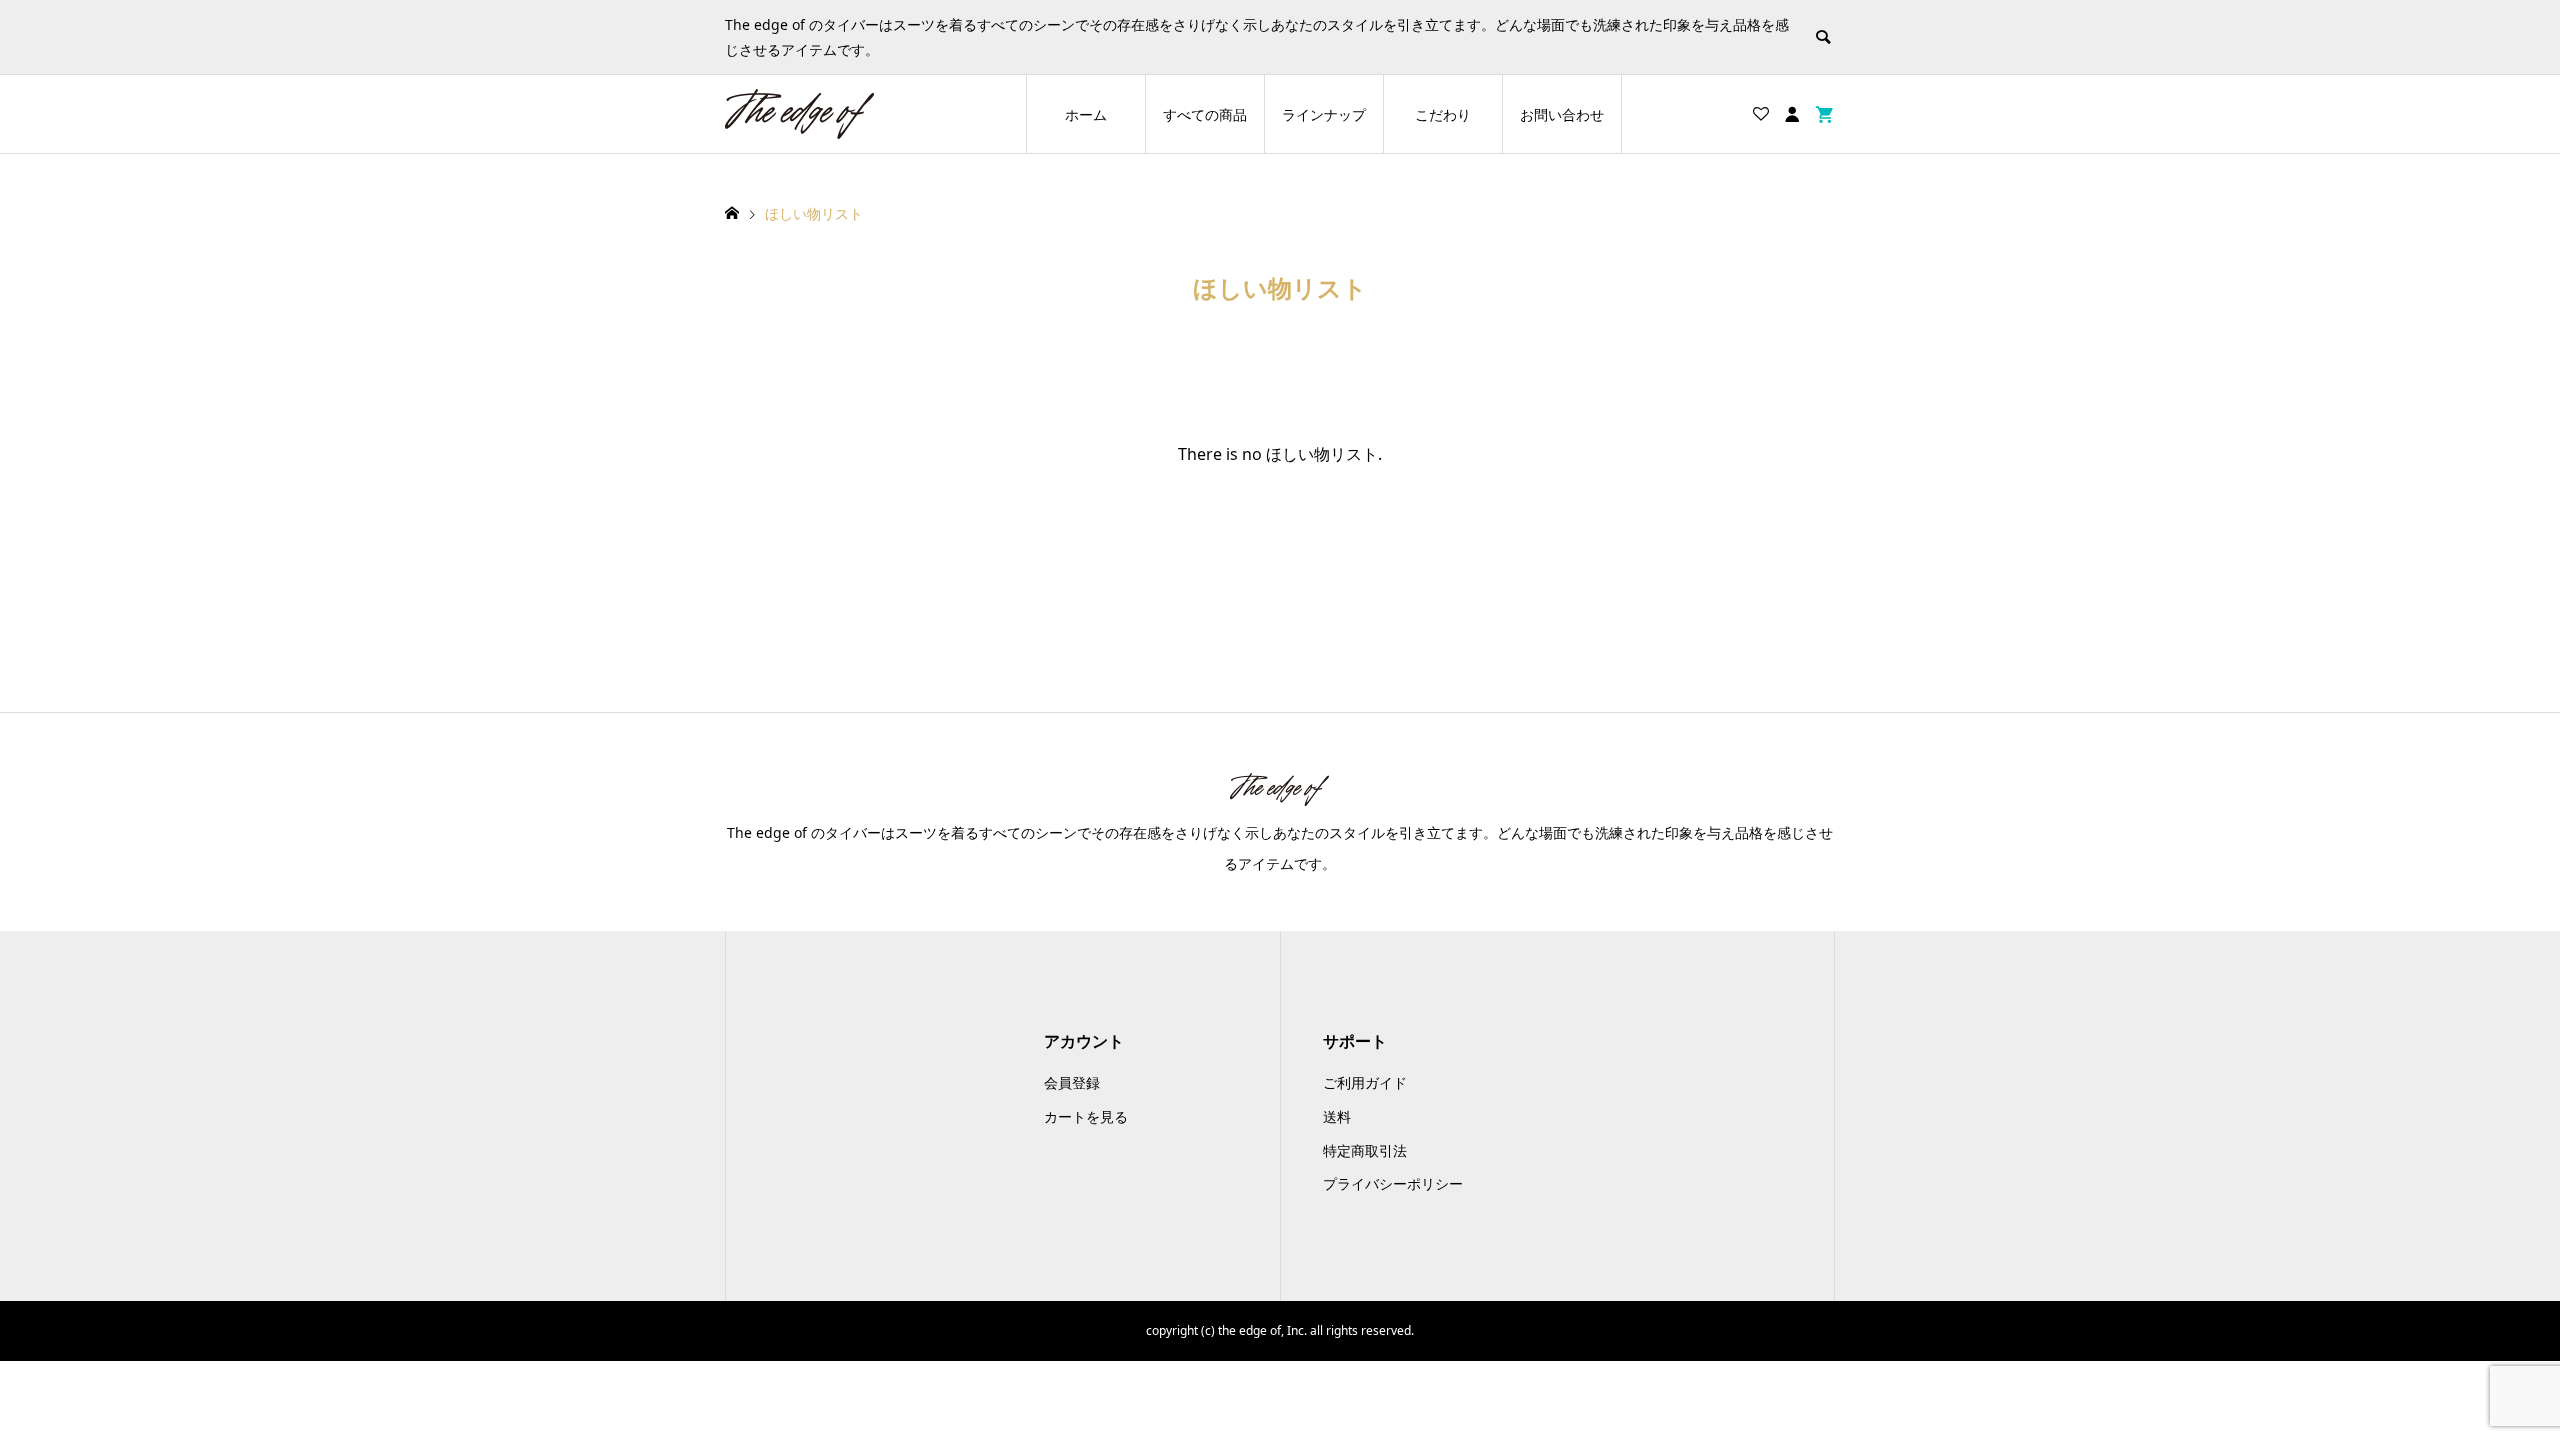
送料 (1337, 1116)
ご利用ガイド (1365, 1082)
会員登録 (1072, 1082)
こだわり (1443, 114)
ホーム (1086, 114)
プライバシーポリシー (1393, 1183)
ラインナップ (1324, 114)
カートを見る (1086, 1116)
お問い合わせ (1562, 114)
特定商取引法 (1365, 1150)
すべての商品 (1205, 114)
